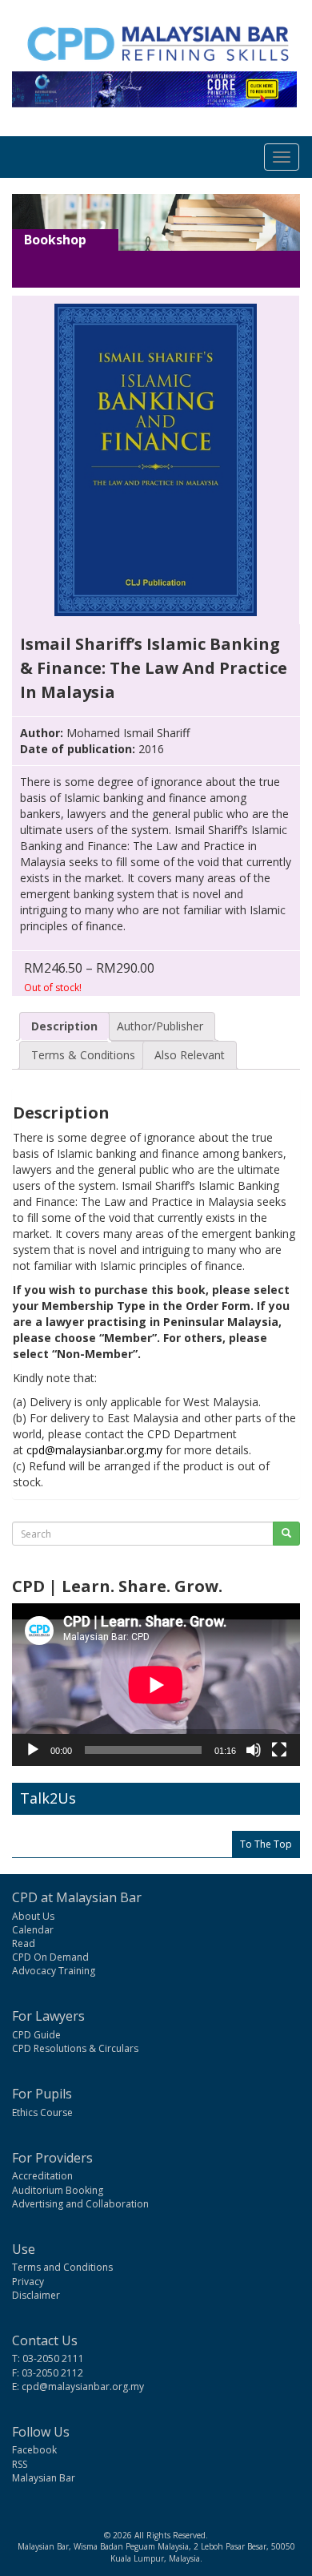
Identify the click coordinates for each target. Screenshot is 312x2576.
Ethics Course (42, 2112)
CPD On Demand (50, 1957)
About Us (33, 1916)
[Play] (33, 1750)
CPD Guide (36, 2035)
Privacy (28, 2282)
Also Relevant (190, 1055)
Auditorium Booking (58, 2190)
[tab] (64, 1026)
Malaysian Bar (44, 2478)
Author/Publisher (160, 1026)
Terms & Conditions (83, 1055)
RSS (20, 2464)
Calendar (33, 1930)
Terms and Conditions (62, 2267)
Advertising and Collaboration (80, 2204)
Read (24, 1943)
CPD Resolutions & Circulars (75, 2048)
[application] (156, 1685)
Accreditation (42, 2176)
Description (64, 1026)
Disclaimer (36, 2295)
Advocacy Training (54, 1971)
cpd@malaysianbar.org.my (94, 1450)
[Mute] (254, 1750)
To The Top (266, 1844)
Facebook (34, 2450)
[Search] (286, 1534)
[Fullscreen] (279, 1750)
